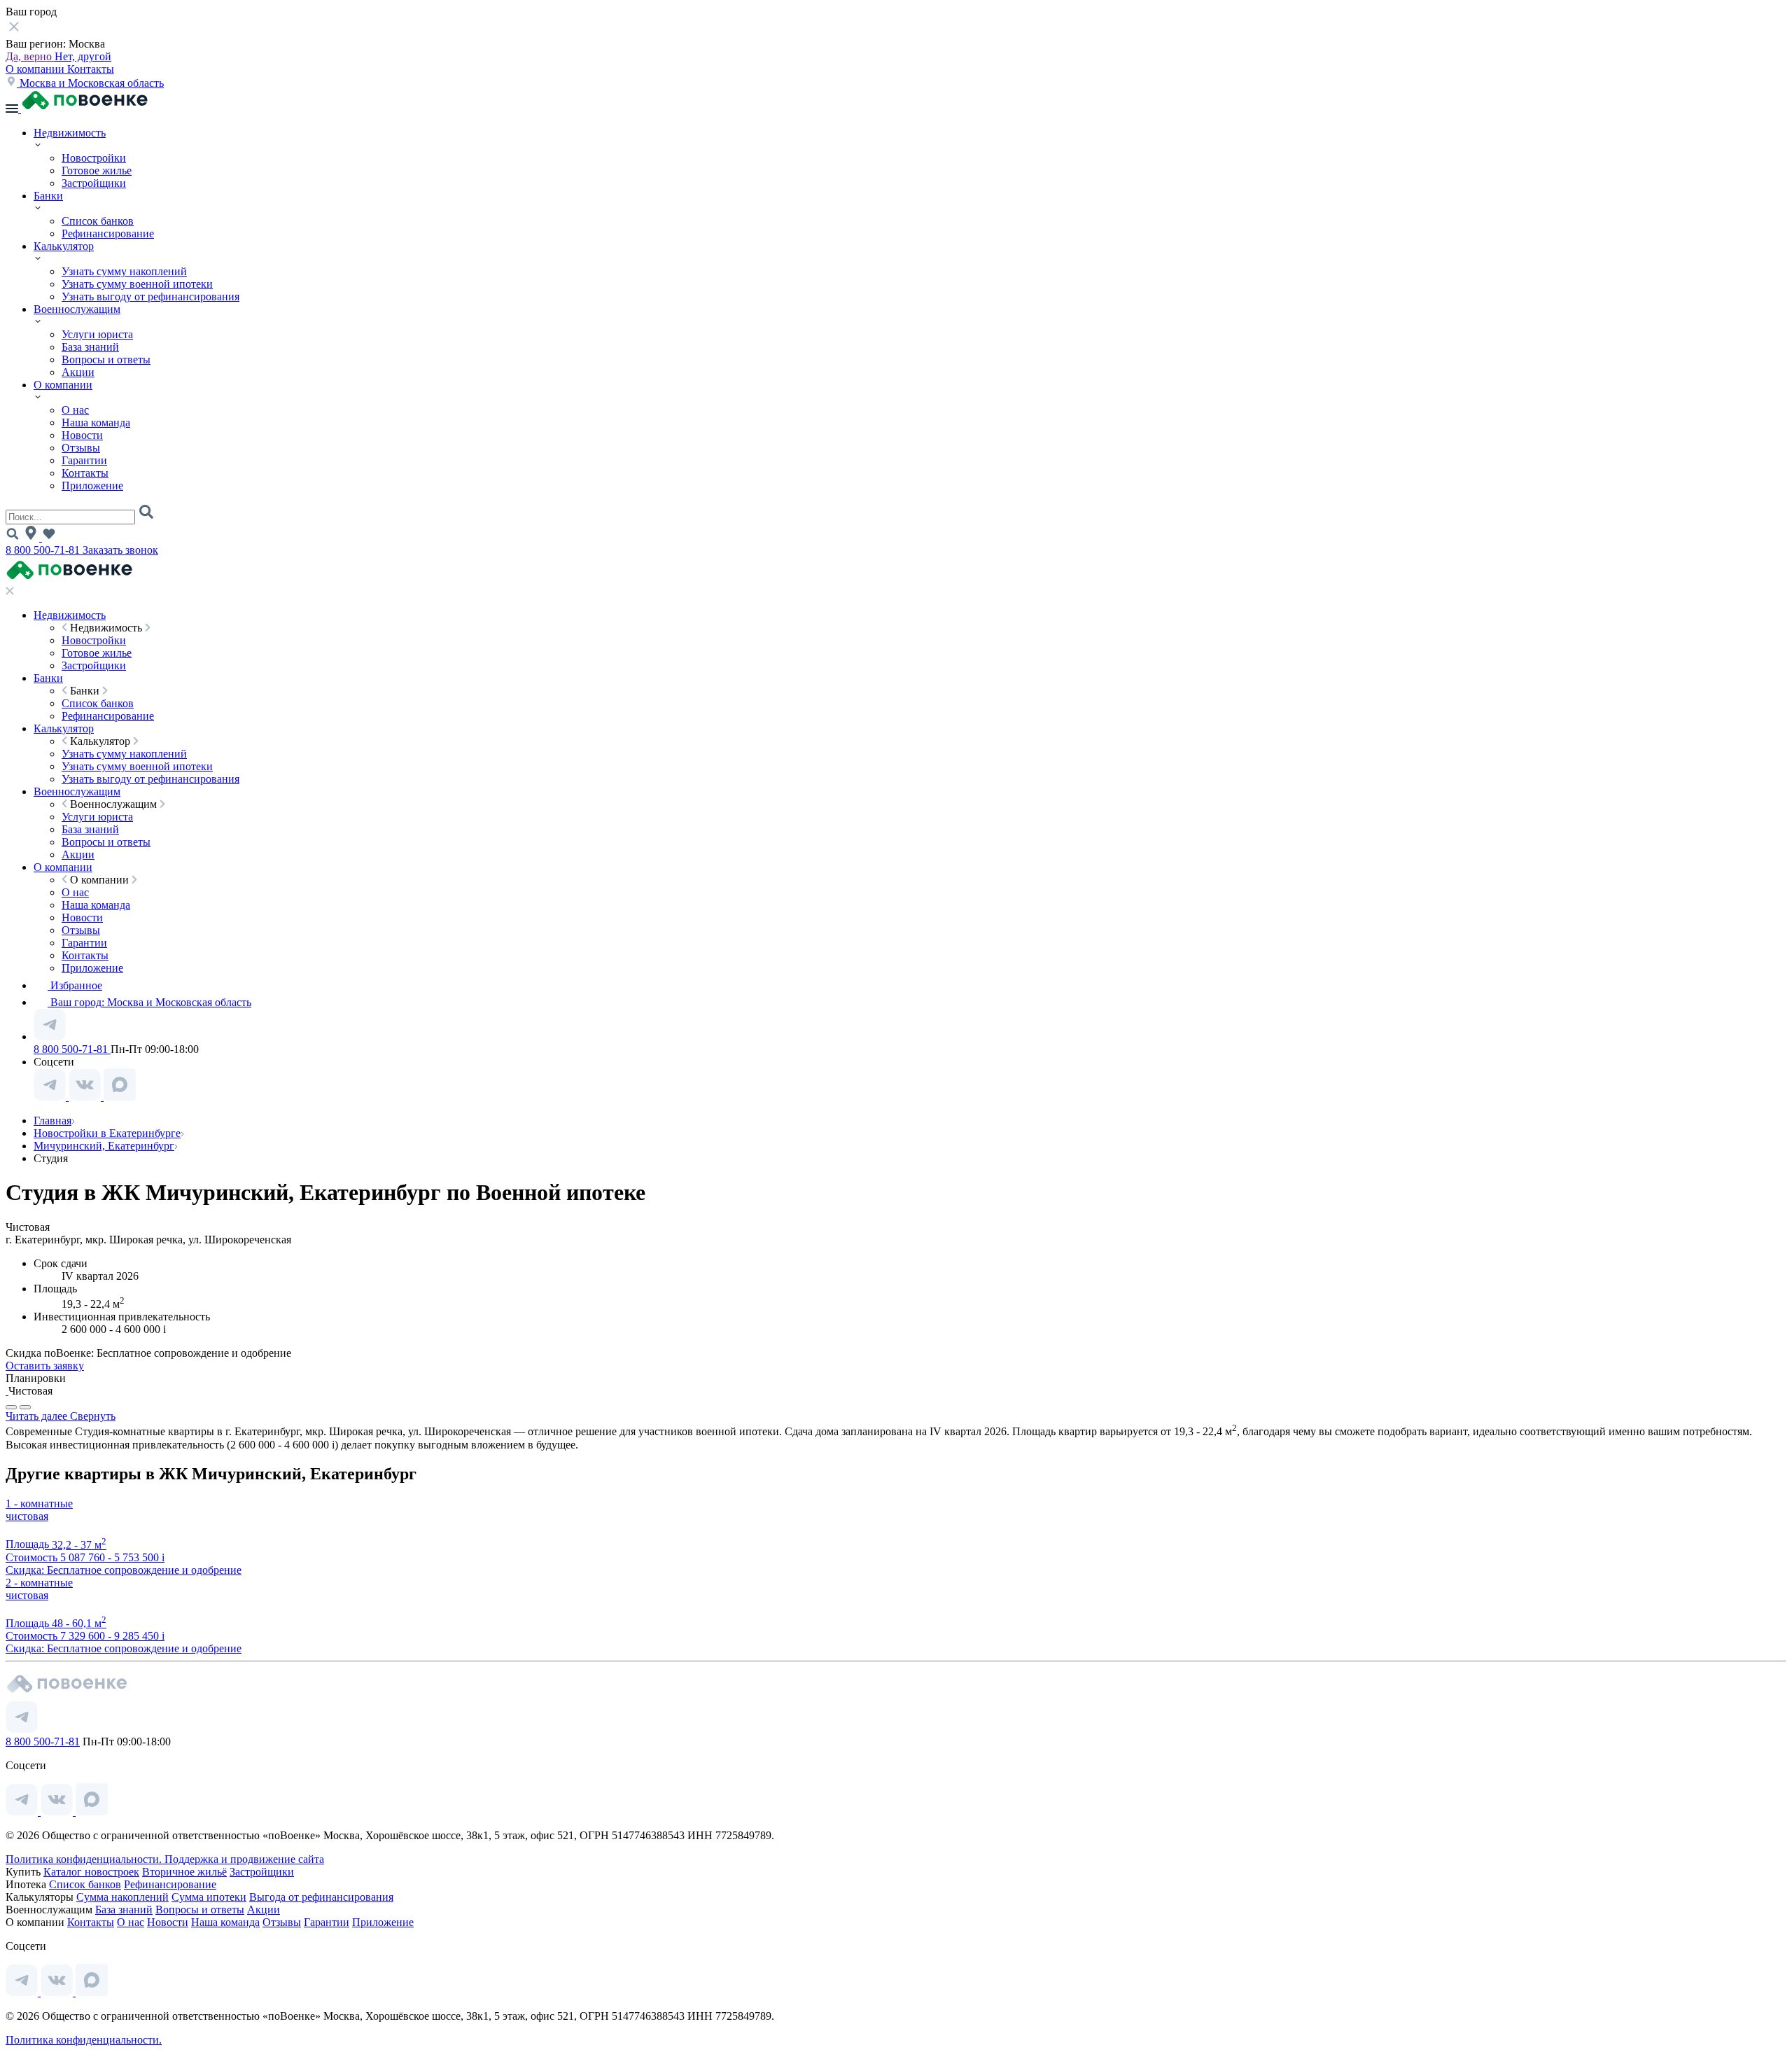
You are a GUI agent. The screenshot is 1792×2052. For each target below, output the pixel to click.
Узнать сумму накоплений (124, 271)
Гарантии (84, 460)
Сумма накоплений (122, 1897)
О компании (36, 69)
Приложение (92, 486)
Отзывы (81, 448)
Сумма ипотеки (209, 1897)
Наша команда (96, 423)
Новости (82, 435)
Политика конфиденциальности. (85, 1859)
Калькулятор (64, 246)
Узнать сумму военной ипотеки (137, 284)
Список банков (98, 221)
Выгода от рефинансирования (321, 1897)
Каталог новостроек (91, 1872)
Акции (78, 372)
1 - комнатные (39, 1503)
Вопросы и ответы (106, 360)
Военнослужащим (77, 309)
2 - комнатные (39, 1583)
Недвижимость (70, 133)
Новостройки (94, 158)
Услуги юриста (97, 334)
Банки (48, 196)
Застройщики (94, 183)
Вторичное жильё (184, 1872)
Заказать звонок (120, 550)
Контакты (91, 69)
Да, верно (30, 56)
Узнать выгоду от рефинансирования (150, 296)
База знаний (90, 347)
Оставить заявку (45, 1366)
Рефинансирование (108, 233)
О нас (75, 410)
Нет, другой (83, 56)
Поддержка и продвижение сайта (244, 1859)
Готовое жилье (97, 170)
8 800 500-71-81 (44, 550)
